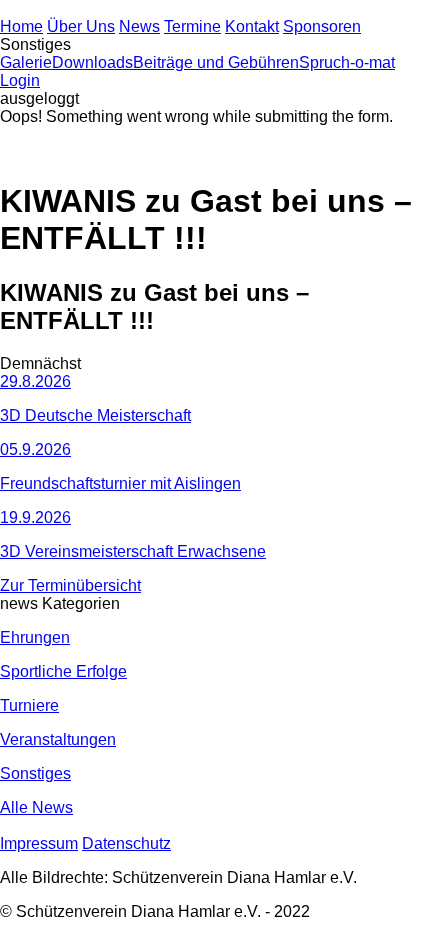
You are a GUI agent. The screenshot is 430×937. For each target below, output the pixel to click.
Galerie (26, 62)
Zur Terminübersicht (70, 585)
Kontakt (252, 26)
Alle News (36, 807)
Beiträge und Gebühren (216, 62)
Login (20, 80)
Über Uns (81, 26)
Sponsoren (322, 26)
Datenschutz (126, 843)
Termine (192, 26)
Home (21, 26)
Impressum (39, 843)
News (139, 26)
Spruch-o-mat (347, 62)
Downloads (92, 62)
